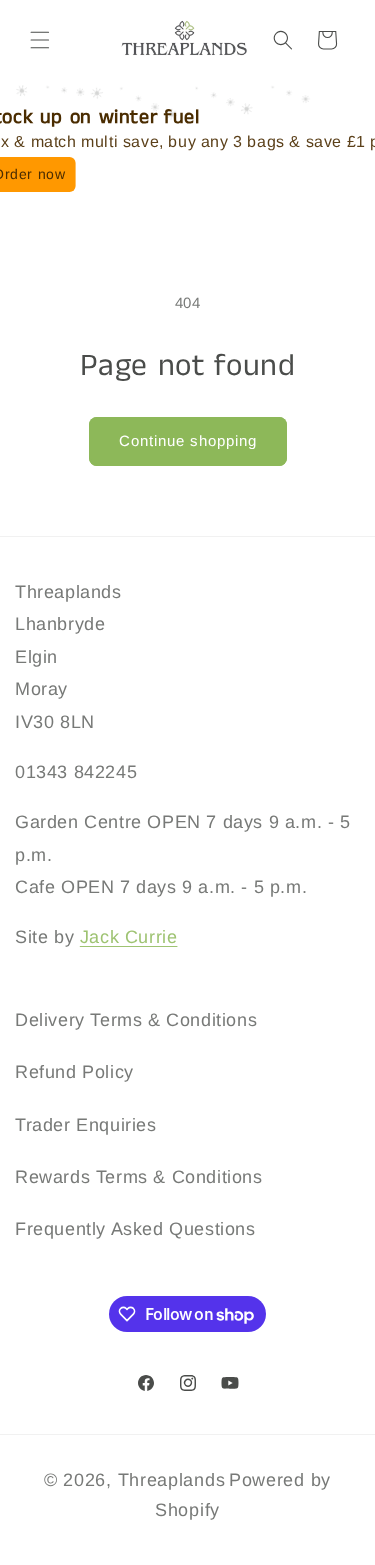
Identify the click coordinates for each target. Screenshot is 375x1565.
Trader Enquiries (86, 1125)
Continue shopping (188, 440)
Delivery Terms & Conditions (136, 1020)
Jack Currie (129, 937)
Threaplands (172, 1480)
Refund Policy (74, 1072)
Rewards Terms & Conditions (139, 1177)
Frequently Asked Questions (135, 1229)
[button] (40, 40)
